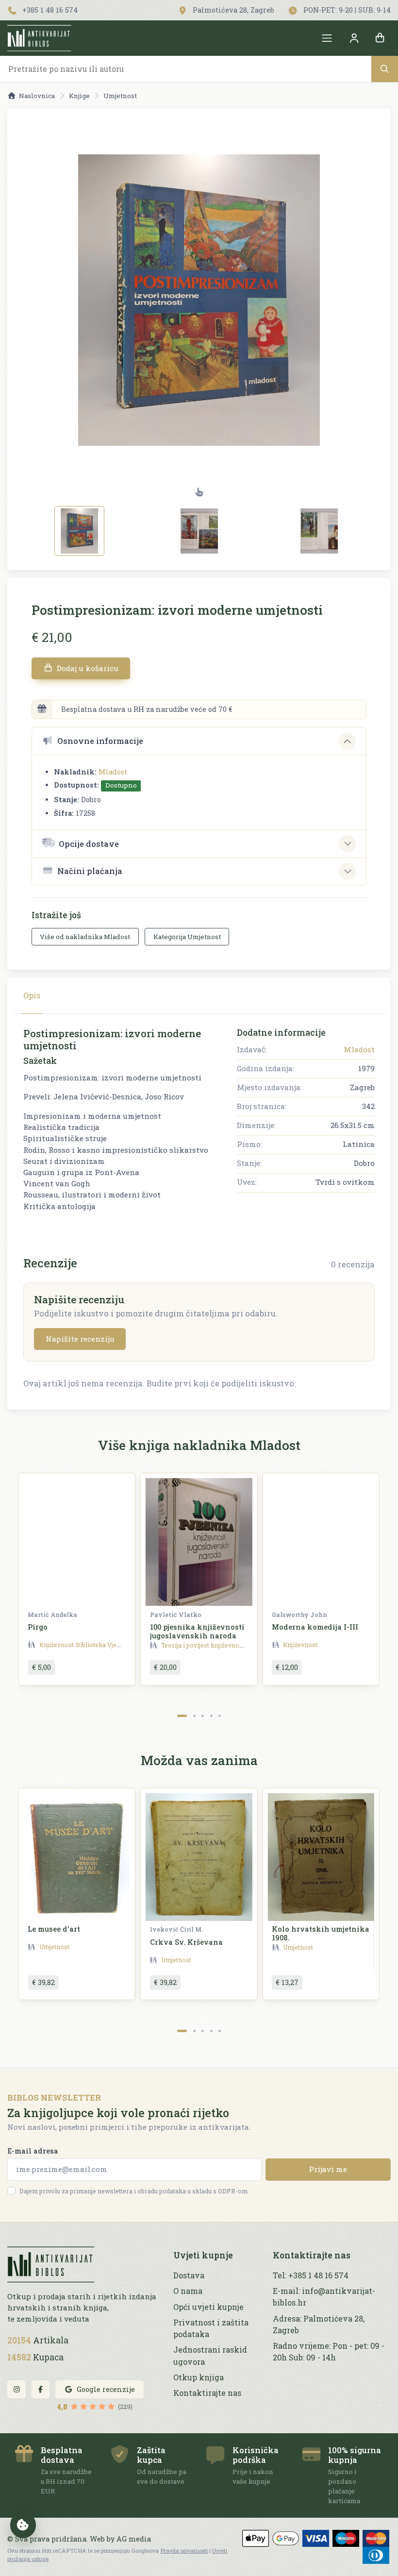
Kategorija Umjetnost (187, 937)
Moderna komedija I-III (315, 1627)
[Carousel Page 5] (220, 1716)
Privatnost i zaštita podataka (211, 2328)
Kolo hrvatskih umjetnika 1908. (321, 1933)
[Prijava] (354, 38)
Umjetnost (120, 96)
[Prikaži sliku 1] (79, 531)
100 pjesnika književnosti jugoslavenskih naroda (197, 1631)
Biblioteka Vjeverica (105, 1645)
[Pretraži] (385, 69)
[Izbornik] (327, 38)
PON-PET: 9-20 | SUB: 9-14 (346, 10)
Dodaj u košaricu (87, 668)
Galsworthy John (299, 1615)
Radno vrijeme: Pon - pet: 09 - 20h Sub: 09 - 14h (329, 2351)
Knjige (79, 96)
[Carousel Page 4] (211, 1716)
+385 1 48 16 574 (49, 10)
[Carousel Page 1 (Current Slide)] (182, 1716)
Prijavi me (328, 2169)
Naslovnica (37, 96)
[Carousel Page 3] (203, 1716)
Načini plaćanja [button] (90, 871)
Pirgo (38, 1627)
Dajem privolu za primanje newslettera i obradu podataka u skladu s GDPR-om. (134, 2191)
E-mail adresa (33, 2151)
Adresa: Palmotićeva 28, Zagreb (319, 2324)
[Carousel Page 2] (194, 1716)
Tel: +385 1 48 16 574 (311, 2275)
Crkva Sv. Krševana (186, 1942)
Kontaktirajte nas (207, 2393)
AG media (134, 2539)
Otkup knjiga (199, 2377)
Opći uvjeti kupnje (208, 2307)
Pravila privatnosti (184, 2551)
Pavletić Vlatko (176, 1615)
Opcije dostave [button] (89, 844)
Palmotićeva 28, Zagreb (232, 10)
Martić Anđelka (52, 1615)
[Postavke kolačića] (23, 2525)
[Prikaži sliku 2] (199, 531)
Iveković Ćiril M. (176, 1929)
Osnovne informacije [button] (100, 741)
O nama (188, 2291)
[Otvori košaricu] (380, 38)
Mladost (113, 772)
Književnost (57, 1645)
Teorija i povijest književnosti (204, 1645)
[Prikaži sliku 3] (319, 531)
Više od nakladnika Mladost (85, 937)
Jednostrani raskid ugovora (210, 2355)
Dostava (189, 2275)
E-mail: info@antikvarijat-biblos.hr (324, 2297)
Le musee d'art (54, 1929)
